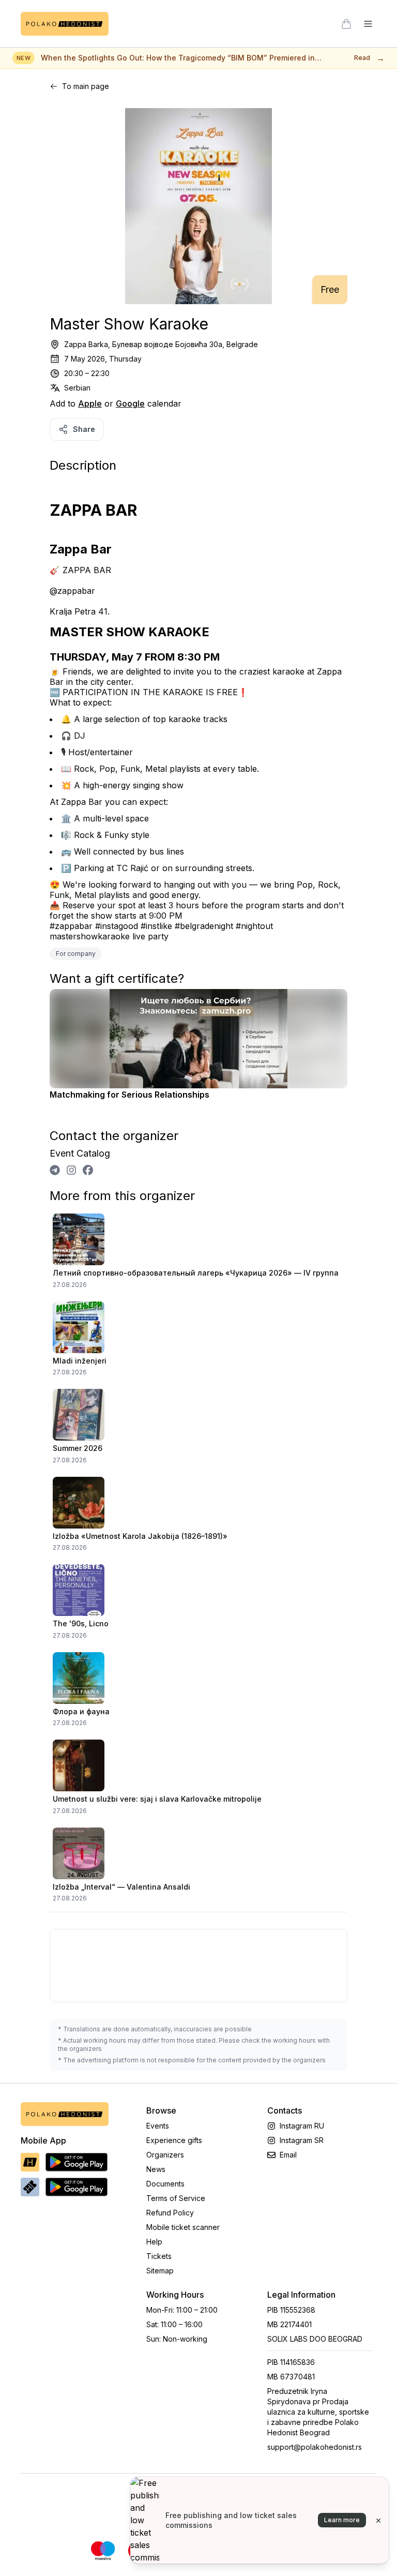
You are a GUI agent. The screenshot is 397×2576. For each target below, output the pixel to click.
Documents (165, 2184)
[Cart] (346, 24)
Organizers (165, 2155)
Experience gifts (174, 2140)
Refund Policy (170, 2213)
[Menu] (368, 24)
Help (154, 2242)
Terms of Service (176, 2198)
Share (84, 429)
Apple (90, 403)
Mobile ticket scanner (183, 2227)
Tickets (159, 2256)
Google (130, 403)
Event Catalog (80, 1153)
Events (158, 2126)
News (156, 2169)
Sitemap (160, 2271)
